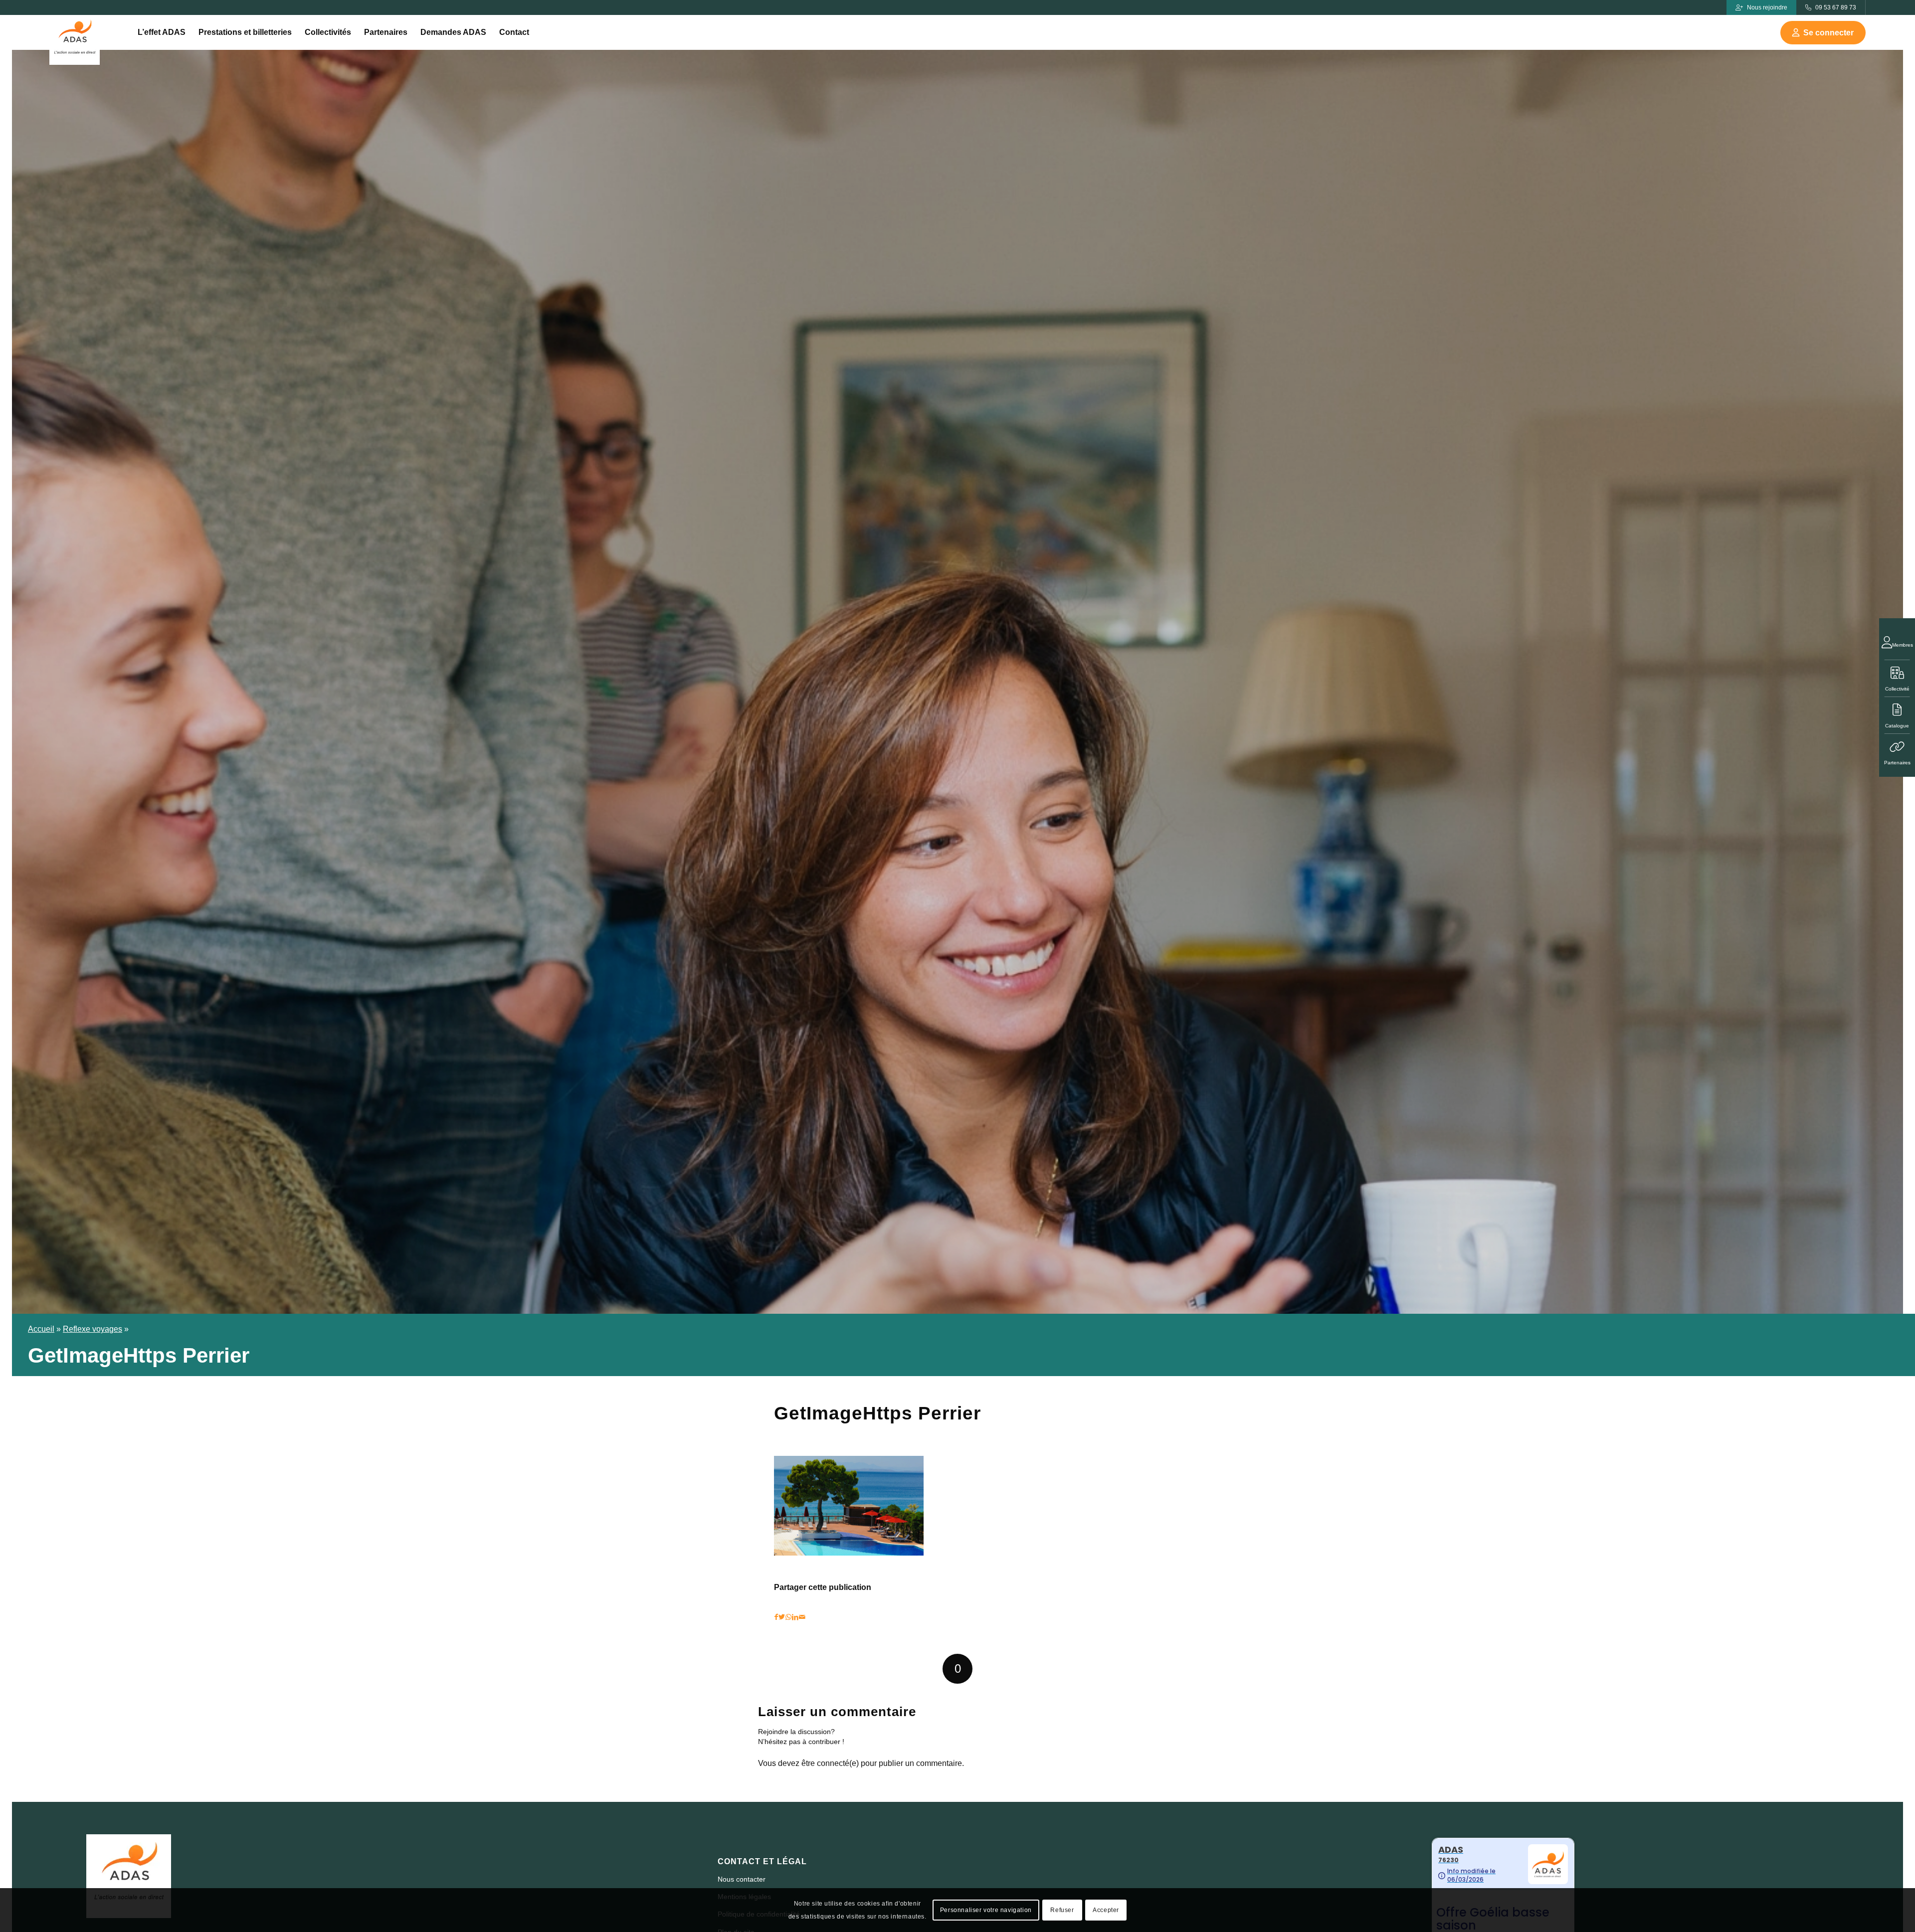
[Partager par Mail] (802, 1617)
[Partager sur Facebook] (776, 1617)
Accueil (41, 1329)
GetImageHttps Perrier (877, 1413)
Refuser (1062, 1910)
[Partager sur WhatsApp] (788, 1617)
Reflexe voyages (93, 1329)
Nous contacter (742, 1879)
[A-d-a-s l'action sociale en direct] (75, 40)
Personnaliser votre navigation (986, 1910)
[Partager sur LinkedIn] (795, 1617)
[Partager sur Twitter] (782, 1617)
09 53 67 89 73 (1836, 7)
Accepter (1106, 1910)
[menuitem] (162, 32)
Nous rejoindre (1767, 7)
